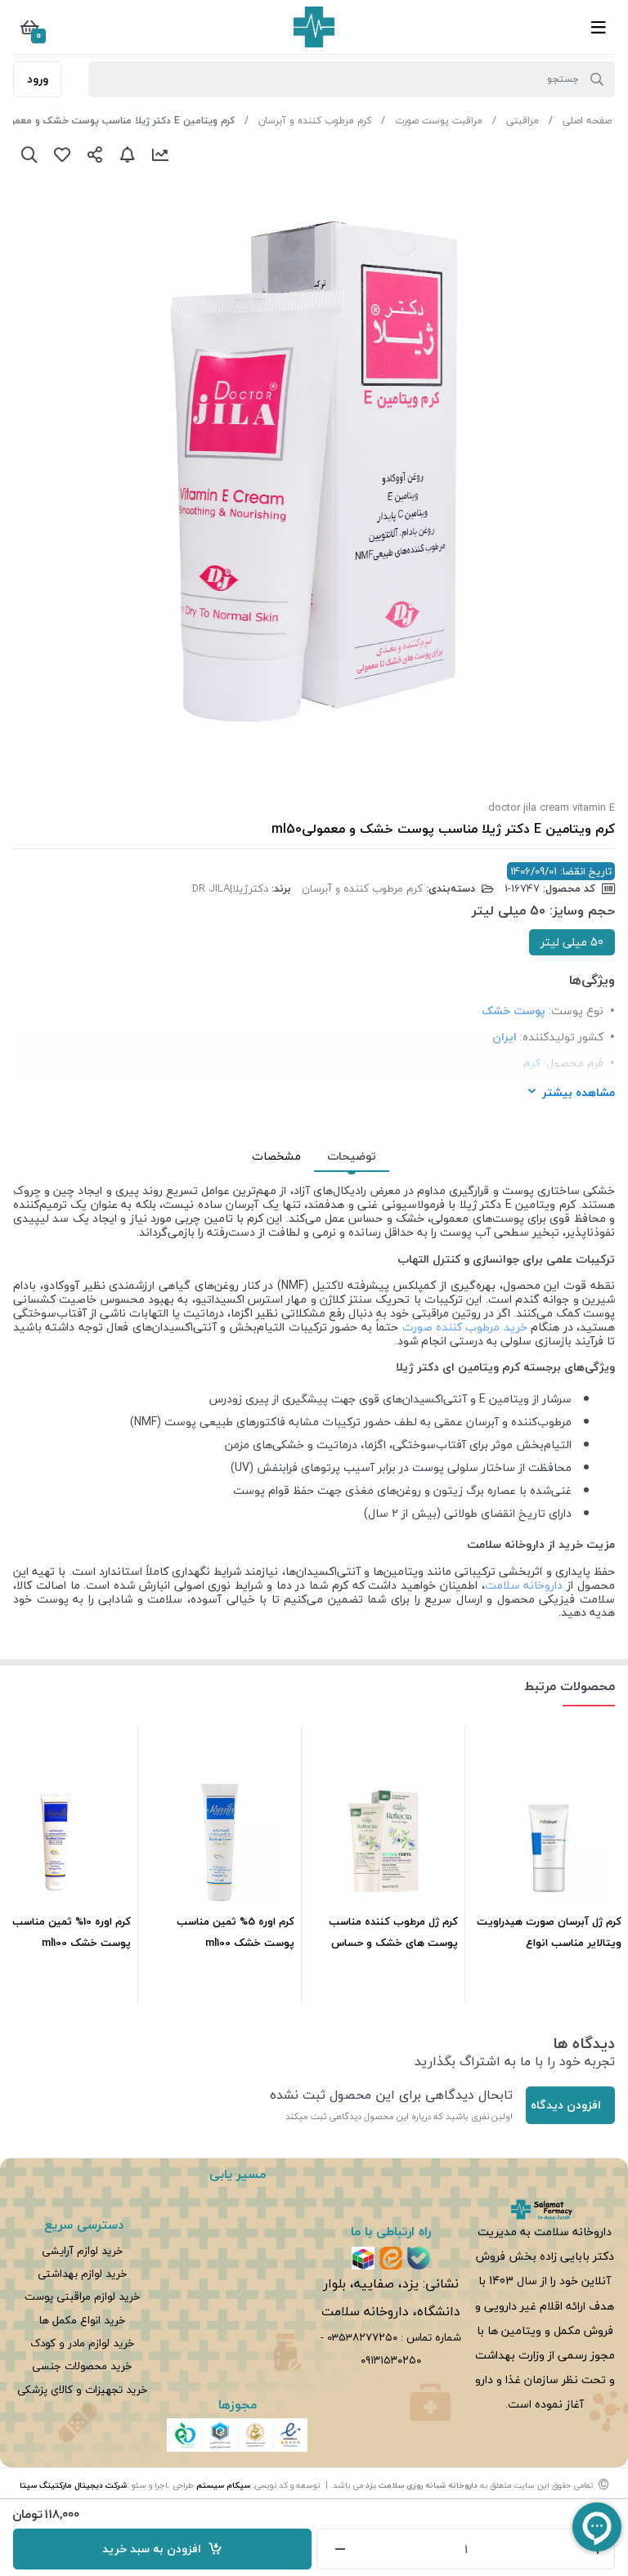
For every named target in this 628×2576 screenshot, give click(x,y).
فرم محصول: (574, 1063)
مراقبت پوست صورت (439, 121)
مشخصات (276, 1156)
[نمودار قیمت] (160, 154)
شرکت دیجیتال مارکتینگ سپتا (73, 2485)
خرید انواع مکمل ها (82, 2320)
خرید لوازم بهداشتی (82, 2273)
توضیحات (352, 1156)
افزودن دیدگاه (566, 2105)
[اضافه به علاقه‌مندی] (62, 154)
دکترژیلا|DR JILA (230, 888)
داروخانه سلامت (524, 1585)
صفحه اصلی (587, 121)
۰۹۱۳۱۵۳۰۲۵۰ (391, 2360)
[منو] (599, 27)
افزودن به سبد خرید (155, 2549)
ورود (38, 79)
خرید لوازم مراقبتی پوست (82, 2296)
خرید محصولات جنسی (82, 2366)
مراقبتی (523, 121)
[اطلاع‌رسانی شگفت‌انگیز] (128, 154)
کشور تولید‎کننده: (562, 1037)
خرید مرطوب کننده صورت (465, 1327)
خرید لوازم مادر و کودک (82, 2343)
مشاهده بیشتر (579, 1092)
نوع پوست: (576, 1011)
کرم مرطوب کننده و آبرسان (315, 121)
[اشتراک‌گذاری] (95, 154)
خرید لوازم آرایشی (82, 2250)
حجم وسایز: (582, 911)
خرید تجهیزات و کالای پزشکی (82, 2389)
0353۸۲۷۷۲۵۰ (362, 2337)
